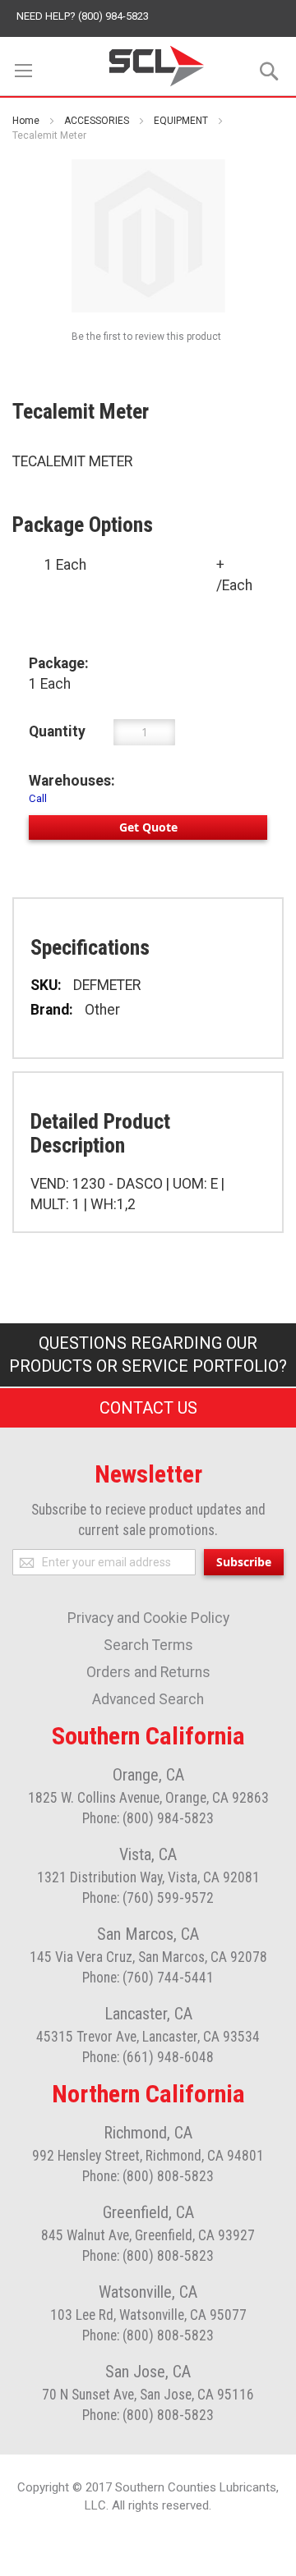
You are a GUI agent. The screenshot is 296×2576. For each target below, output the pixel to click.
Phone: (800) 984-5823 (148, 1818)
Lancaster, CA (148, 2014)
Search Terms (148, 1645)
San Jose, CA (148, 2372)
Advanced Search (148, 1699)
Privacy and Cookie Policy (148, 1618)
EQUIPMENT (181, 121)
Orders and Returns (148, 1672)
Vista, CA (148, 1854)
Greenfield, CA (148, 2212)
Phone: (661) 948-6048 (148, 2057)
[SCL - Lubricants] (157, 66)
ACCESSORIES (97, 121)
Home (26, 121)
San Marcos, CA (148, 1934)
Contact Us (148, 1408)
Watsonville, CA (148, 2292)
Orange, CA (148, 1775)
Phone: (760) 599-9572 (148, 1898)
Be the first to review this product (146, 337)
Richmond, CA (148, 2133)
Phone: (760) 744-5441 (148, 1978)
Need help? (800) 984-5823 (83, 16)
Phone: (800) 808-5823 (148, 2176)
